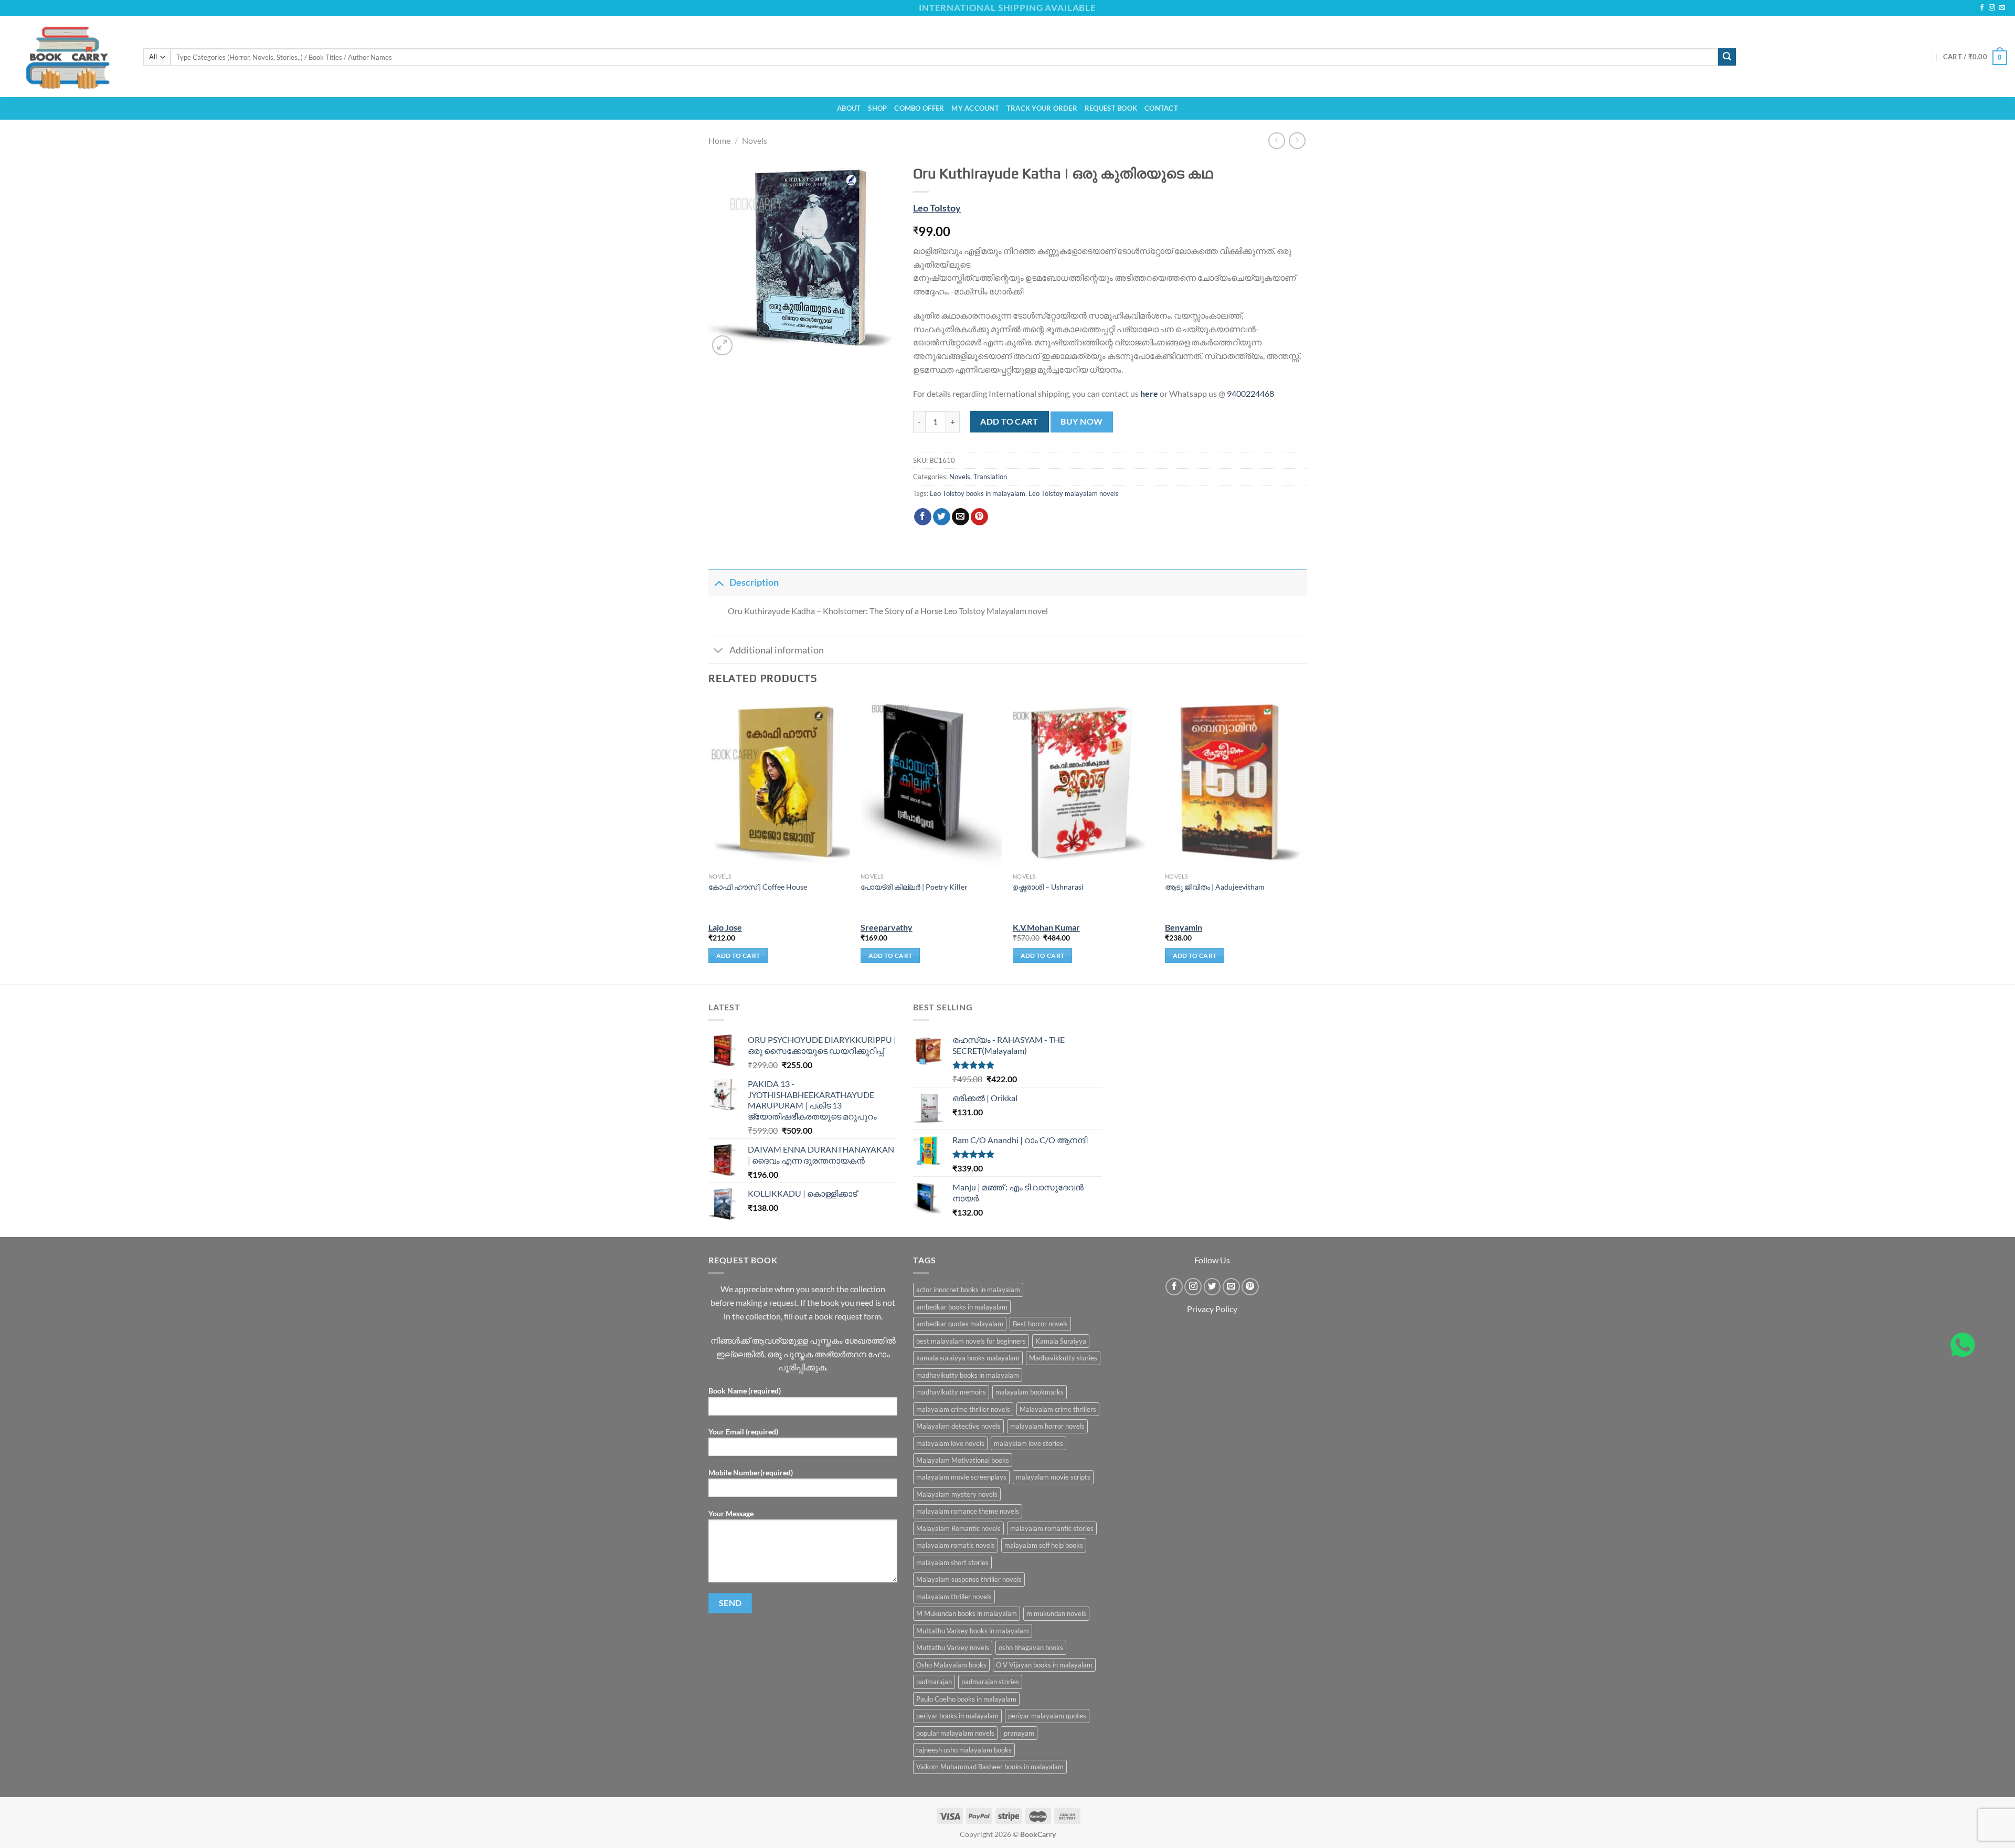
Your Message (731, 1513)
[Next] (1306, 840)
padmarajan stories (990, 1682)
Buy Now (1081, 421)
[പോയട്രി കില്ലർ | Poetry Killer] (931, 783)
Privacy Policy (1212, 1309)
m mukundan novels (1056, 1613)
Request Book (1111, 108)
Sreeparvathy (887, 927)
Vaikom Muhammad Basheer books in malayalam (990, 1767)
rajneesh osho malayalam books (964, 1750)
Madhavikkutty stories (1063, 1358)
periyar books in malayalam (957, 1716)
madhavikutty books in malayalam (968, 1375)
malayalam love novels (950, 1443)
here (1149, 393)
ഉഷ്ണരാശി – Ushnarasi (1048, 887)
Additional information (777, 650)
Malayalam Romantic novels (958, 1528)
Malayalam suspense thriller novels (969, 1579)
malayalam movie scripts (1053, 1477)
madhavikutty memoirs (951, 1392)
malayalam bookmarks (1030, 1392)
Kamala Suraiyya (1061, 1341)
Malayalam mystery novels (957, 1494)
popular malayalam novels (955, 1733)
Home (719, 140)
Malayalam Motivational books (963, 1460)
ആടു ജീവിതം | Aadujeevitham (1215, 887)
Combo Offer (919, 108)
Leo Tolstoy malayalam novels (1074, 493)
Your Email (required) (743, 1432)
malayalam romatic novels (956, 1545)
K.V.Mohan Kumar (1046, 927)
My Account (975, 108)
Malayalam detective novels (958, 1426)
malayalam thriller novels (954, 1597)
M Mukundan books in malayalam (967, 1613)
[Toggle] (719, 582)
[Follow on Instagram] (1992, 8)
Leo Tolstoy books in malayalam (978, 493)
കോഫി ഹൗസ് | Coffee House (758, 887)
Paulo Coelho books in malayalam (966, 1699)
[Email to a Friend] (961, 517)
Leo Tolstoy (937, 208)
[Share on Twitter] (942, 517)
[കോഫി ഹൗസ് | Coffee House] (779, 783)
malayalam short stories (952, 1562)
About (849, 108)
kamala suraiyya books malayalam (968, 1358)
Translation (990, 477)
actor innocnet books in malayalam (968, 1290)
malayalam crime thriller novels (963, 1409)
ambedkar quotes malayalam (960, 1324)
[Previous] (709, 840)
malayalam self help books (1044, 1545)
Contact (1161, 108)
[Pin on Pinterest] (979, 517)
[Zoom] (722, 346)
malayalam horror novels (1047, 1426)
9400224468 (1250, 393)
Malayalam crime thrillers (1058, 1409)
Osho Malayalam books (951, 1665)
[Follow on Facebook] (1982, 8)
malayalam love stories (1028, 1443)
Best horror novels (1040, 1324)
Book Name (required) (745, 1391)
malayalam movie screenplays (961, 1477)
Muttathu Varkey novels (953, 1648)
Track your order (1042, 108)
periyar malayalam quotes (1047, 1716)
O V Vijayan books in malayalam (1044, 1665)
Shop (877, 108)
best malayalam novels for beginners (971, 1341)
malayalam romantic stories (1052, 1528)
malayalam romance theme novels (968, 1511)
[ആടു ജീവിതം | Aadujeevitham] (1236, 783)
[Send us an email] (2002, 8)
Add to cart (1009, 421)
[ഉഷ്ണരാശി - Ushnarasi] (1084, 783)
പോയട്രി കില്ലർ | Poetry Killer (914, 887)
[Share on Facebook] (923, 517)
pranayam (1019, 1733)
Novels (755, 140)
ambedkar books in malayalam (962, 1307)
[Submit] (1727, 57)
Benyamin (1184, 927)
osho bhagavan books (1031, 1648)
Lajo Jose (725, 927)
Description (754, 582)
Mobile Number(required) (751, 1472)
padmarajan (934, 1682)
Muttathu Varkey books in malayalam (973, 1631)
